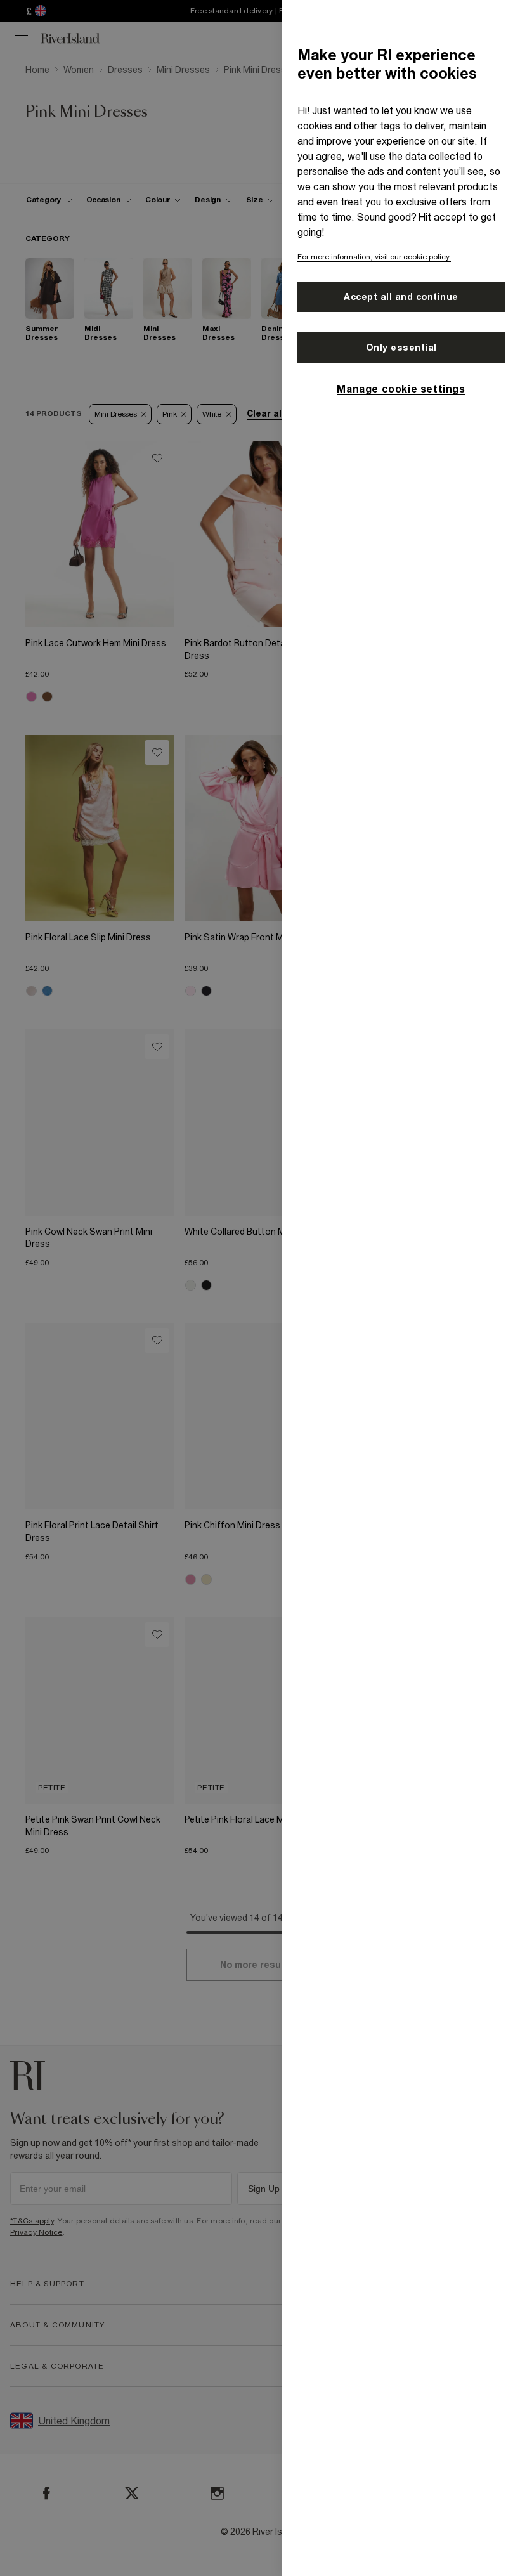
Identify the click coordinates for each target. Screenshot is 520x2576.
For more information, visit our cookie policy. (374, 257)
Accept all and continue (401, 297)
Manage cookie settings (401, 389)
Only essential (401, 348)
